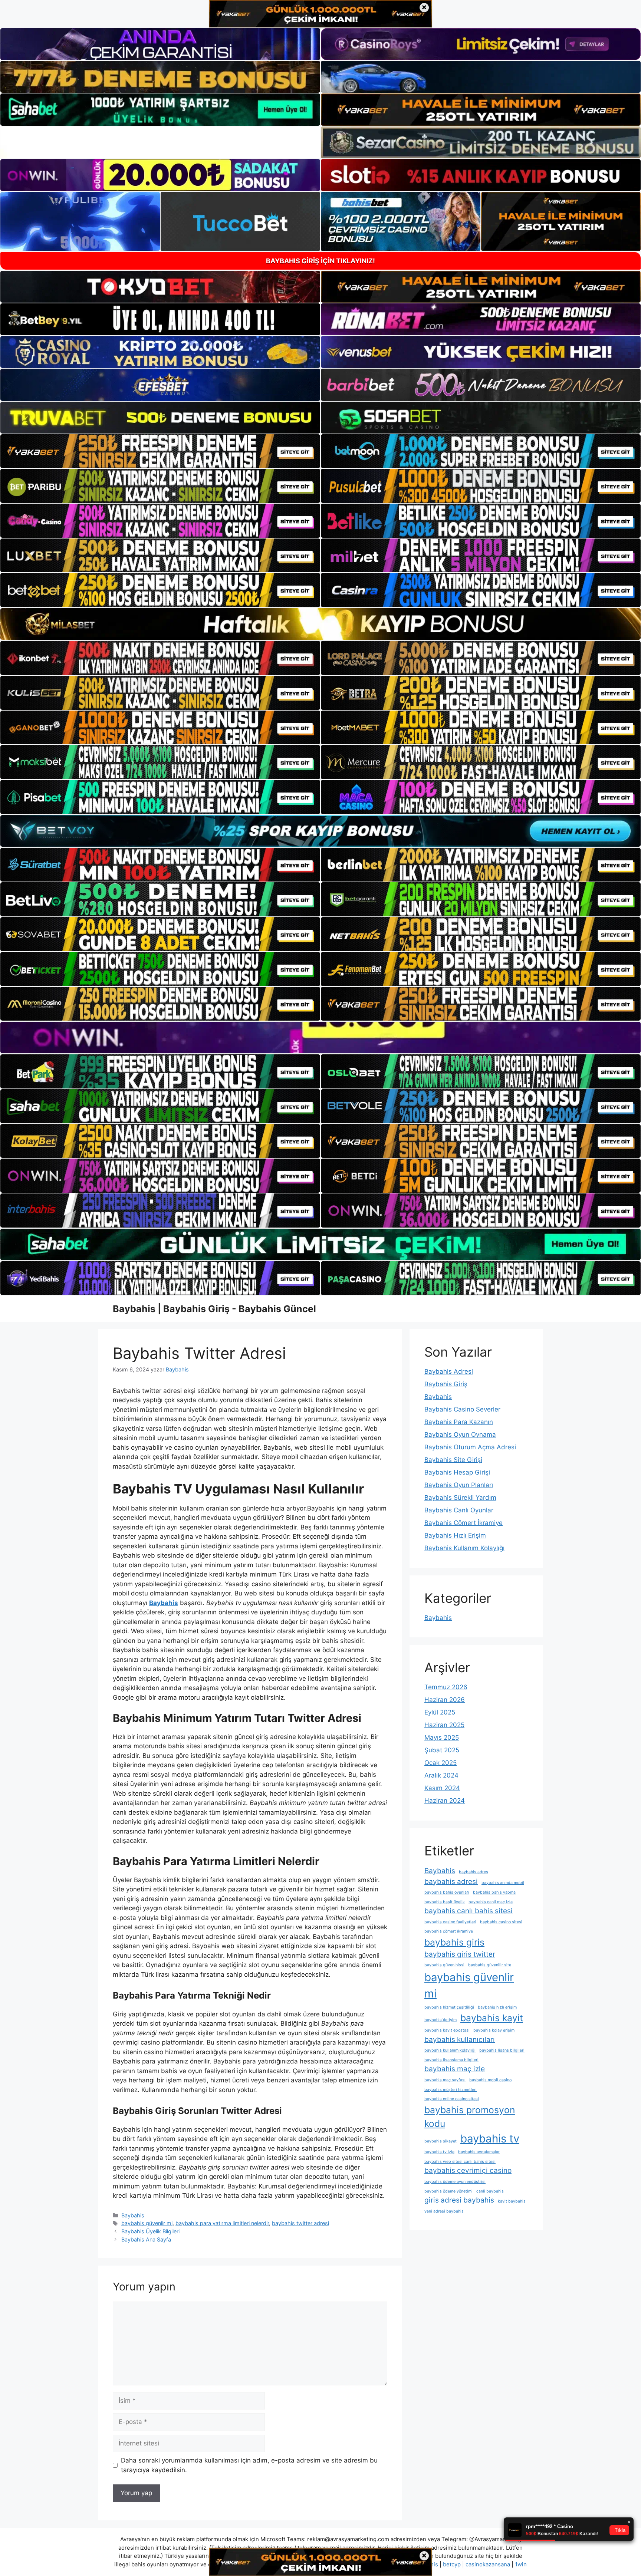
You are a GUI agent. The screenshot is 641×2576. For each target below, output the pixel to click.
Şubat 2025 (442, 1750)
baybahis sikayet (441, 2141)
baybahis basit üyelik (445, 1902)
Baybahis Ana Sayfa (146, 2239)
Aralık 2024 (441, 1775)
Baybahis (133, 2215)
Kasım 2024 (442, 1788)
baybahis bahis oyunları (447, 1892)
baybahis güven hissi (444, 1965)
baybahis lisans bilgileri (502, 2050)
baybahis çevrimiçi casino (468, 2170)
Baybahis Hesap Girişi (457, 1472)
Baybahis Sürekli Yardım (460, 1498)
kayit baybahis (512, 2201)
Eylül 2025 (440, 1712)
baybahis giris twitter (460, 1954)
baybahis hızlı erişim (497, 2007)
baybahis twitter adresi (300, 2223)
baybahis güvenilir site (490, 1965)
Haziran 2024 (445, 1801)
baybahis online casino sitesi (452, 2099)
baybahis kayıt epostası (447, 2030)
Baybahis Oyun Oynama (460, 1434)
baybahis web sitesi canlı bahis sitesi (460, 2162)
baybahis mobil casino (490, 2080)
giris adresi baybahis (459, 2200)
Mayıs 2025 (442, 1737)
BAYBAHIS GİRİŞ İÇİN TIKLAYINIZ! (320, 261)
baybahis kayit (492, 2018)
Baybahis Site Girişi (453, 1460)
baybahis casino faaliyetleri (450, 1922)
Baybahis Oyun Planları (459, 1485)
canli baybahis (490, 2191)
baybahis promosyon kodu (470, 2117)
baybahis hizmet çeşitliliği (449, 2007)
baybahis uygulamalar (479, 2152)
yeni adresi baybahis (444, 2211)
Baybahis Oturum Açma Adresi (470, 1447)
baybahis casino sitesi (501, 1922)
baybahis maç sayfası (445, 2080)
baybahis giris (454, 1942)
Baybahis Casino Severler (462, 1409)
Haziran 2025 (444, 1725)
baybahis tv (490, 2139)
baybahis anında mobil (503, 1883)
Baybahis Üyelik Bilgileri (150, 2231)
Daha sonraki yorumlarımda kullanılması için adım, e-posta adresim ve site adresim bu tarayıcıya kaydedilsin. (249, 2465)
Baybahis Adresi (449, 1371)
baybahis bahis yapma (494, 1892)
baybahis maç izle (455, 2069)
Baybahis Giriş (446, 1384)
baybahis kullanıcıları (460, 2040)
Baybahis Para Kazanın (459, 1422)
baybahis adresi (451, 1882)
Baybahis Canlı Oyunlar (459, 1510)
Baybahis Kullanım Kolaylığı (464, 1548)
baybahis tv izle (439, 2152)
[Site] (160, 451)
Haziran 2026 (445, 1700)
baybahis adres (474, 1872)
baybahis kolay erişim (494, 2030)
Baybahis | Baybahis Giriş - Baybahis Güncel (214, 1309)
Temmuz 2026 (446, 1687)
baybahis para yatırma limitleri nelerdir (222, 2223)
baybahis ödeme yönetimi (448, 2191)
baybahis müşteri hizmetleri (451, 2090)
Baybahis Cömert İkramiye (464, 1523)
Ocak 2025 (441, 1763)
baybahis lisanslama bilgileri (451, 2060)
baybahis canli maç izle (491, 1902)
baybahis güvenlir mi (147, 2223)
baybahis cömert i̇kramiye (449, 1931)
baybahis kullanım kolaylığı (450, 2050)
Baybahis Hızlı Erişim (455, 1535)
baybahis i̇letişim (441, 2020)
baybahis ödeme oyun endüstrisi (455, 2182)
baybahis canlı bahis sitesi (469, 1911)
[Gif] (320, 624)
